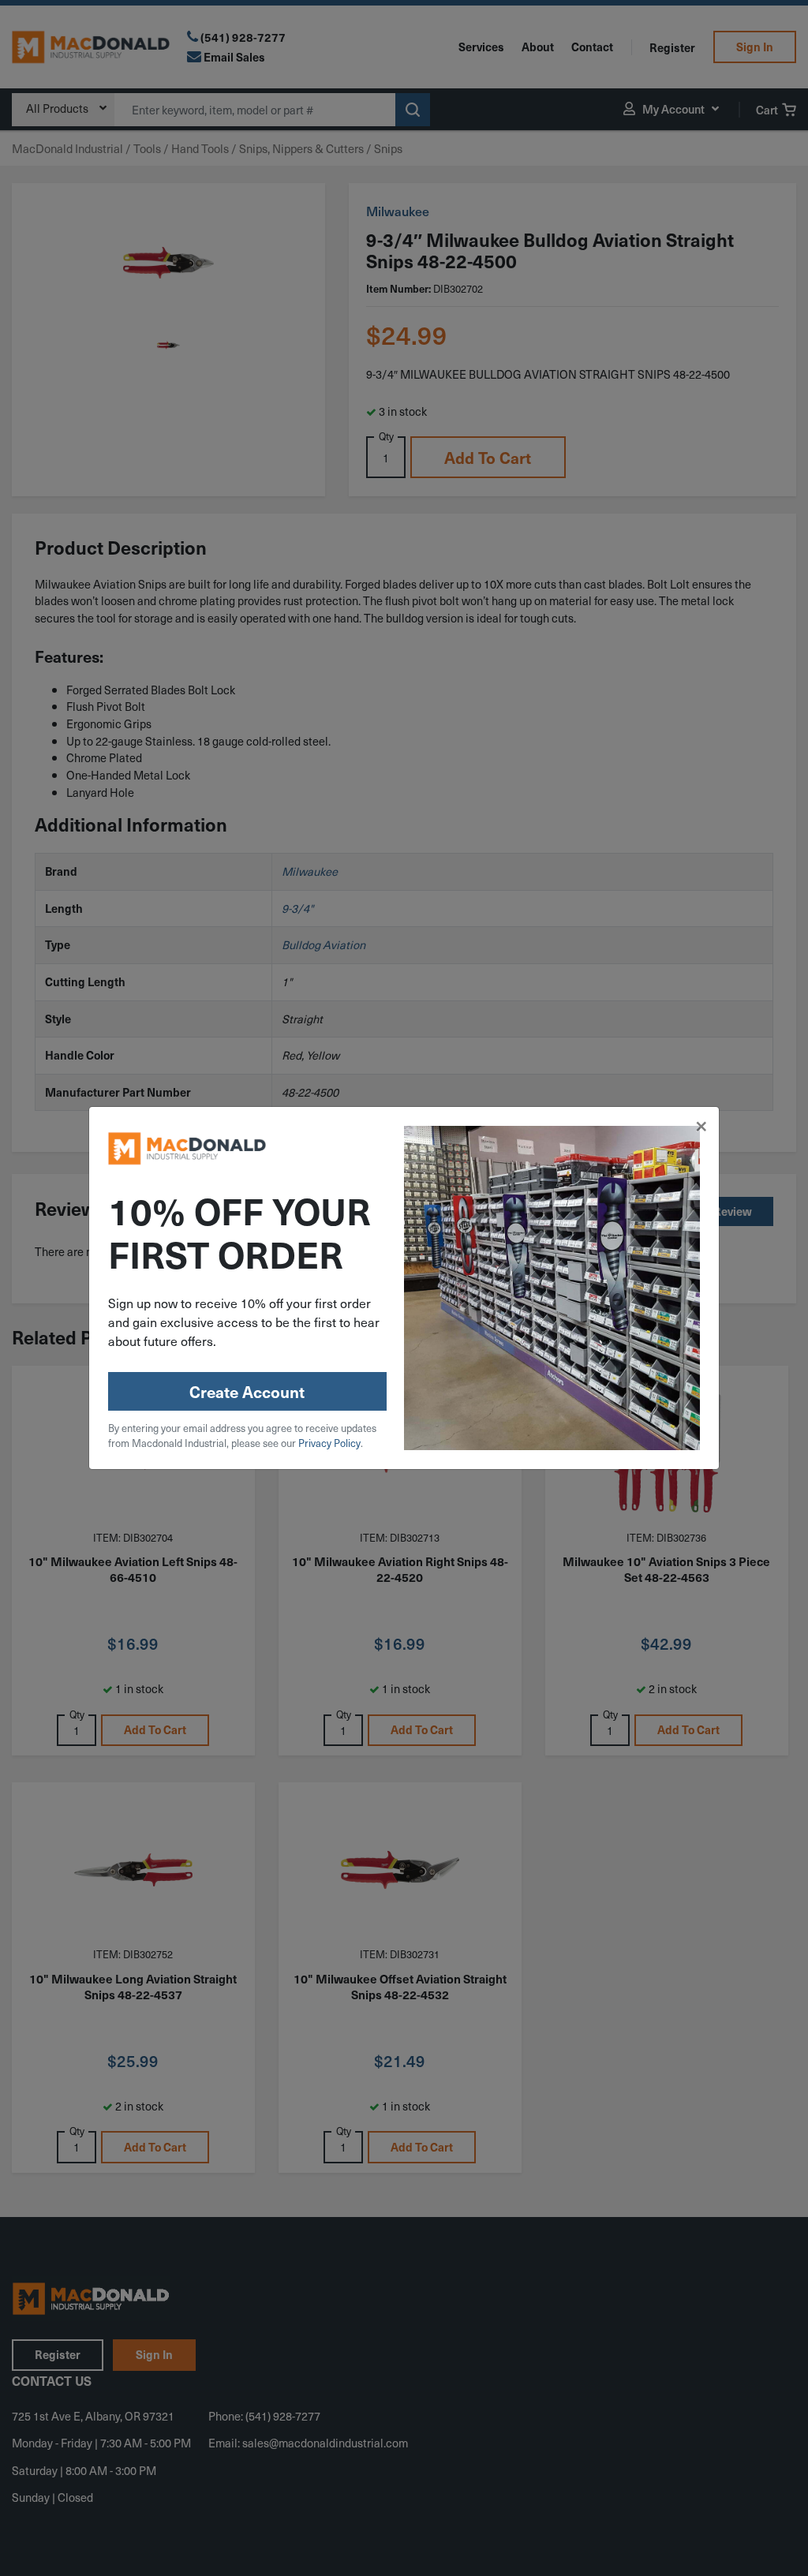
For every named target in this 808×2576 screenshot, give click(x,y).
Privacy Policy (329, 1443)
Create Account (247, 1392)
